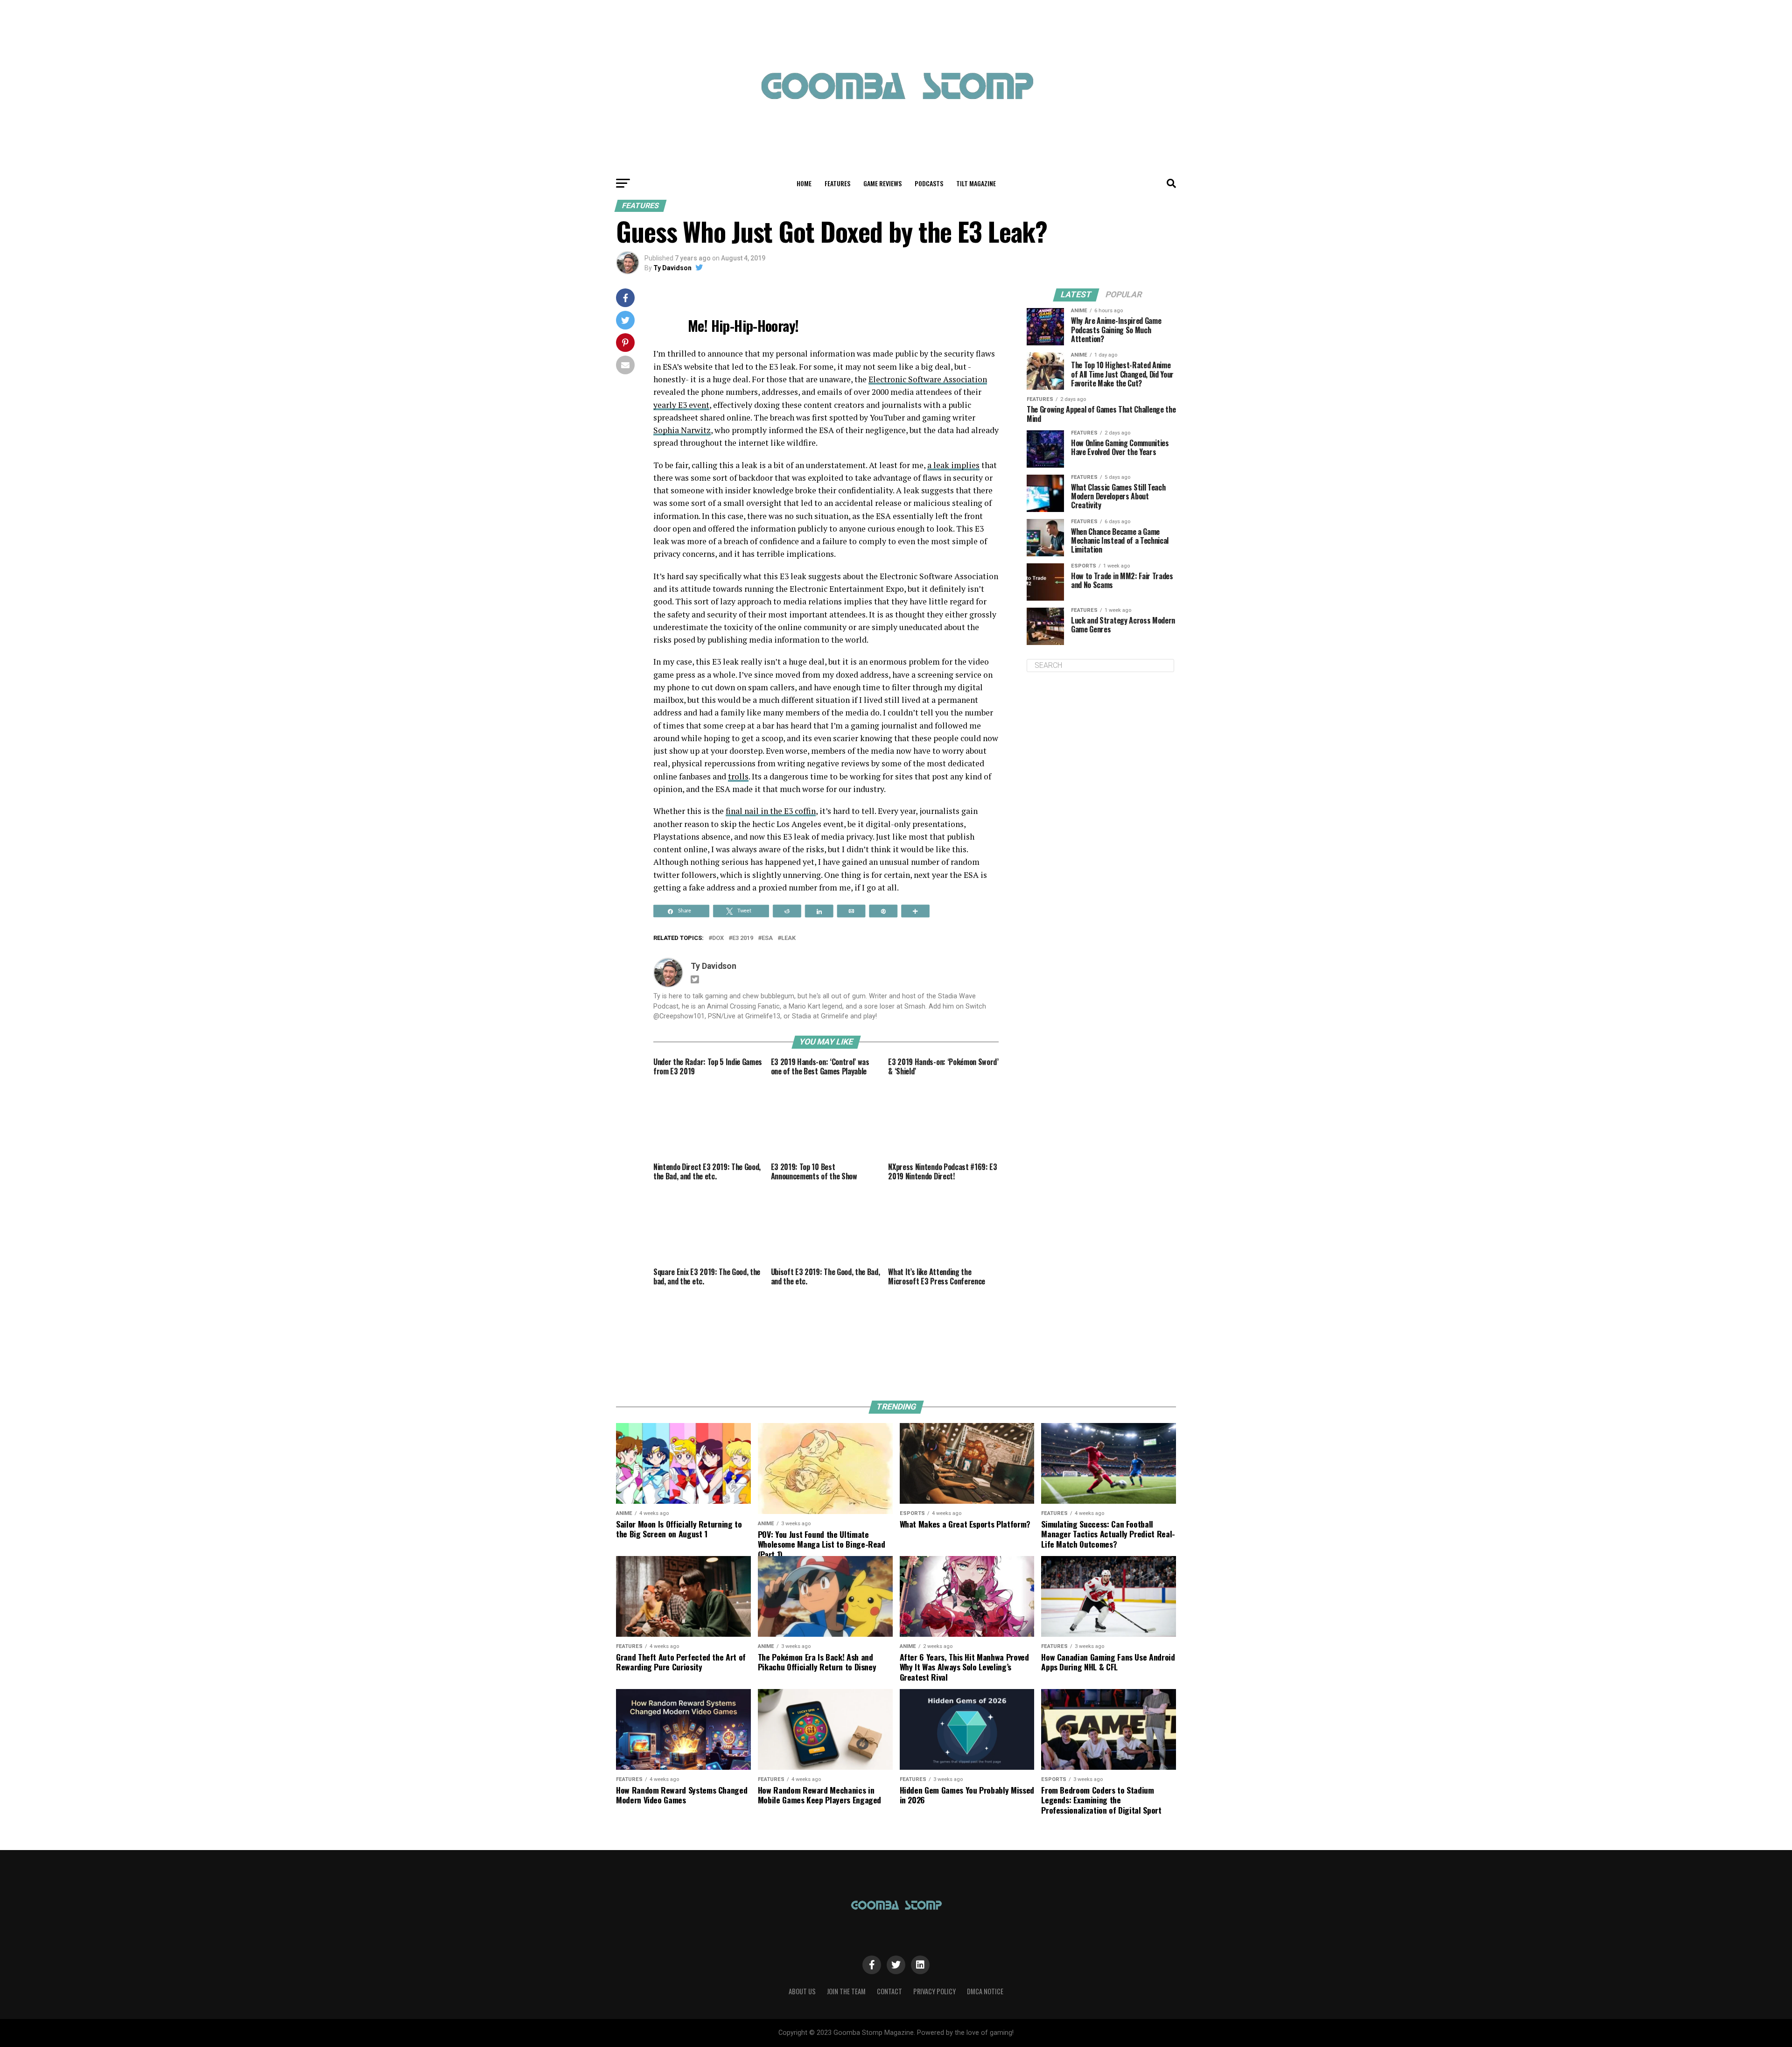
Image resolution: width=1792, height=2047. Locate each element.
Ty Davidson (672, 268)
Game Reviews (882, 183)
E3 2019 (743, 938)
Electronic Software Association (928, 379)
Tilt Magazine (976, 183)
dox (718, 938)
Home (804, 183)
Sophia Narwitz (682, 430)
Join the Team (846, 1991)
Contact (889, 1991)
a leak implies (953, 465)
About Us (802, 1991)
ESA (767, 938)
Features (837, 183)
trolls (738, 776)
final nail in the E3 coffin (771, 811)
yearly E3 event (681, 405)
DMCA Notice (985, 1991)
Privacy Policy (934, 1991)
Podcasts (929, 183)
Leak (788, 938)
